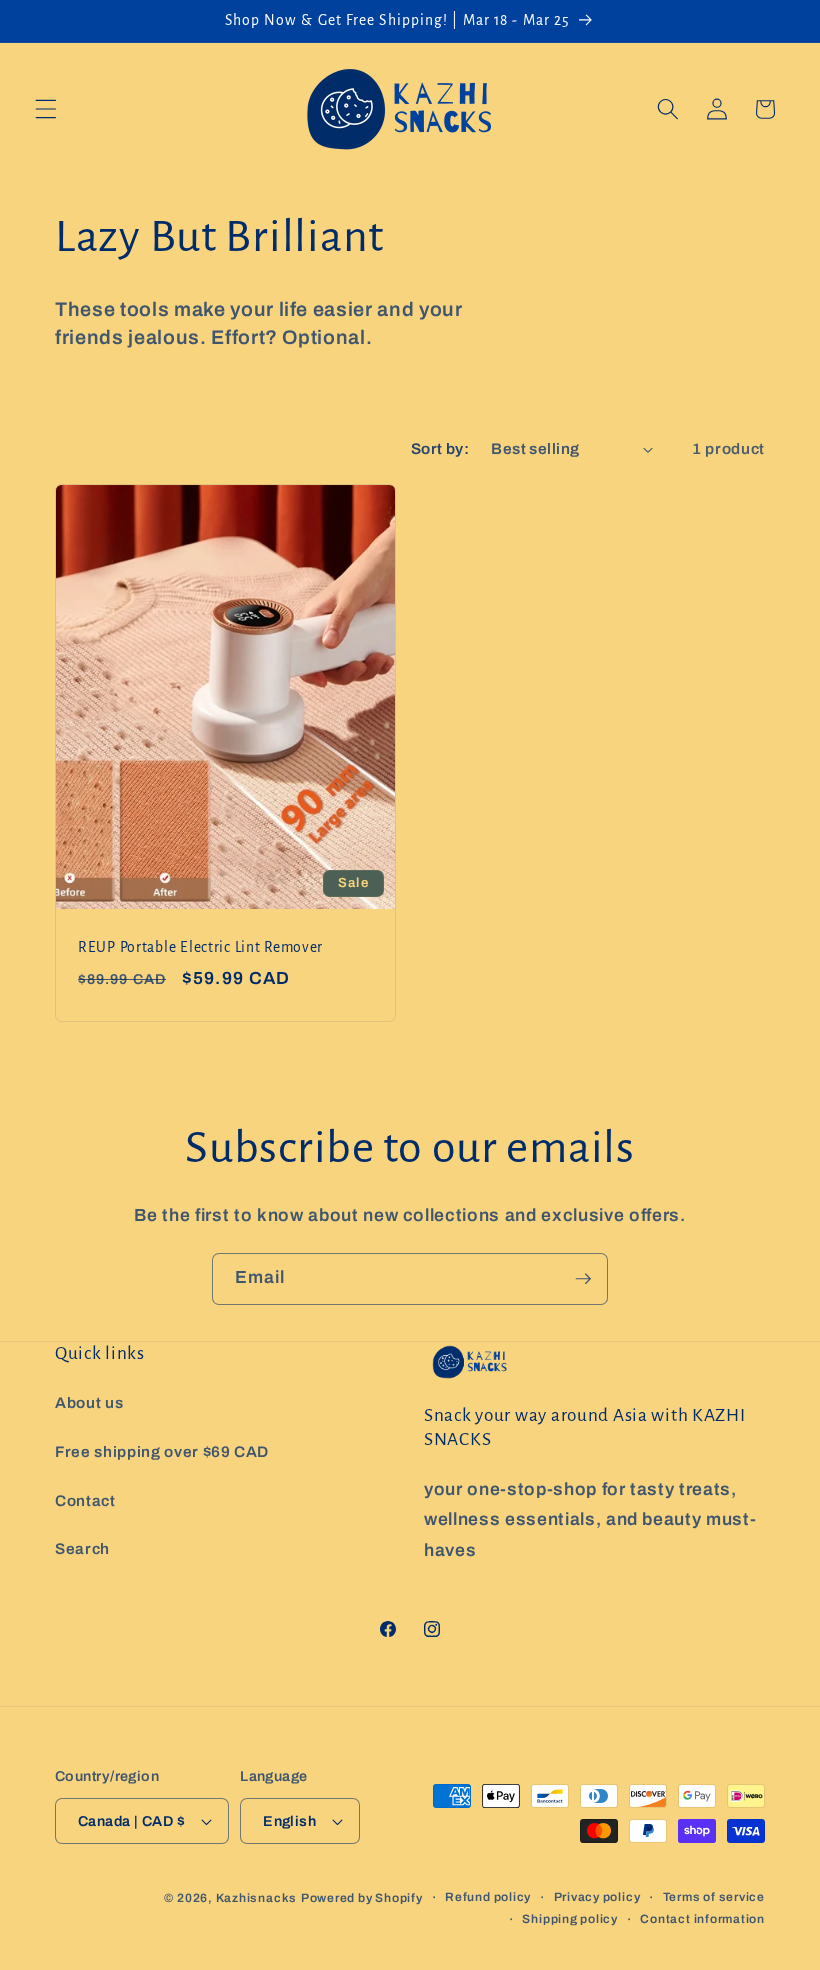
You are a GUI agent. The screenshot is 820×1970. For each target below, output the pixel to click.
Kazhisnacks (256, 1898)
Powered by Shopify (362, 1898)
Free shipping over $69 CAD (162, 1451)
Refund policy (488, 1897)
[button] (46, 109)
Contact (85, 1500)
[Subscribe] (583, 1279)
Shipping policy (570, 1919)
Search (82, 1548)
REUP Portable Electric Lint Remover (200, 947)
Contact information (702, 1919)
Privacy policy (597, 1897)
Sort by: (440, 448)
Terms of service (714, 1897)
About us (89, 1402)
